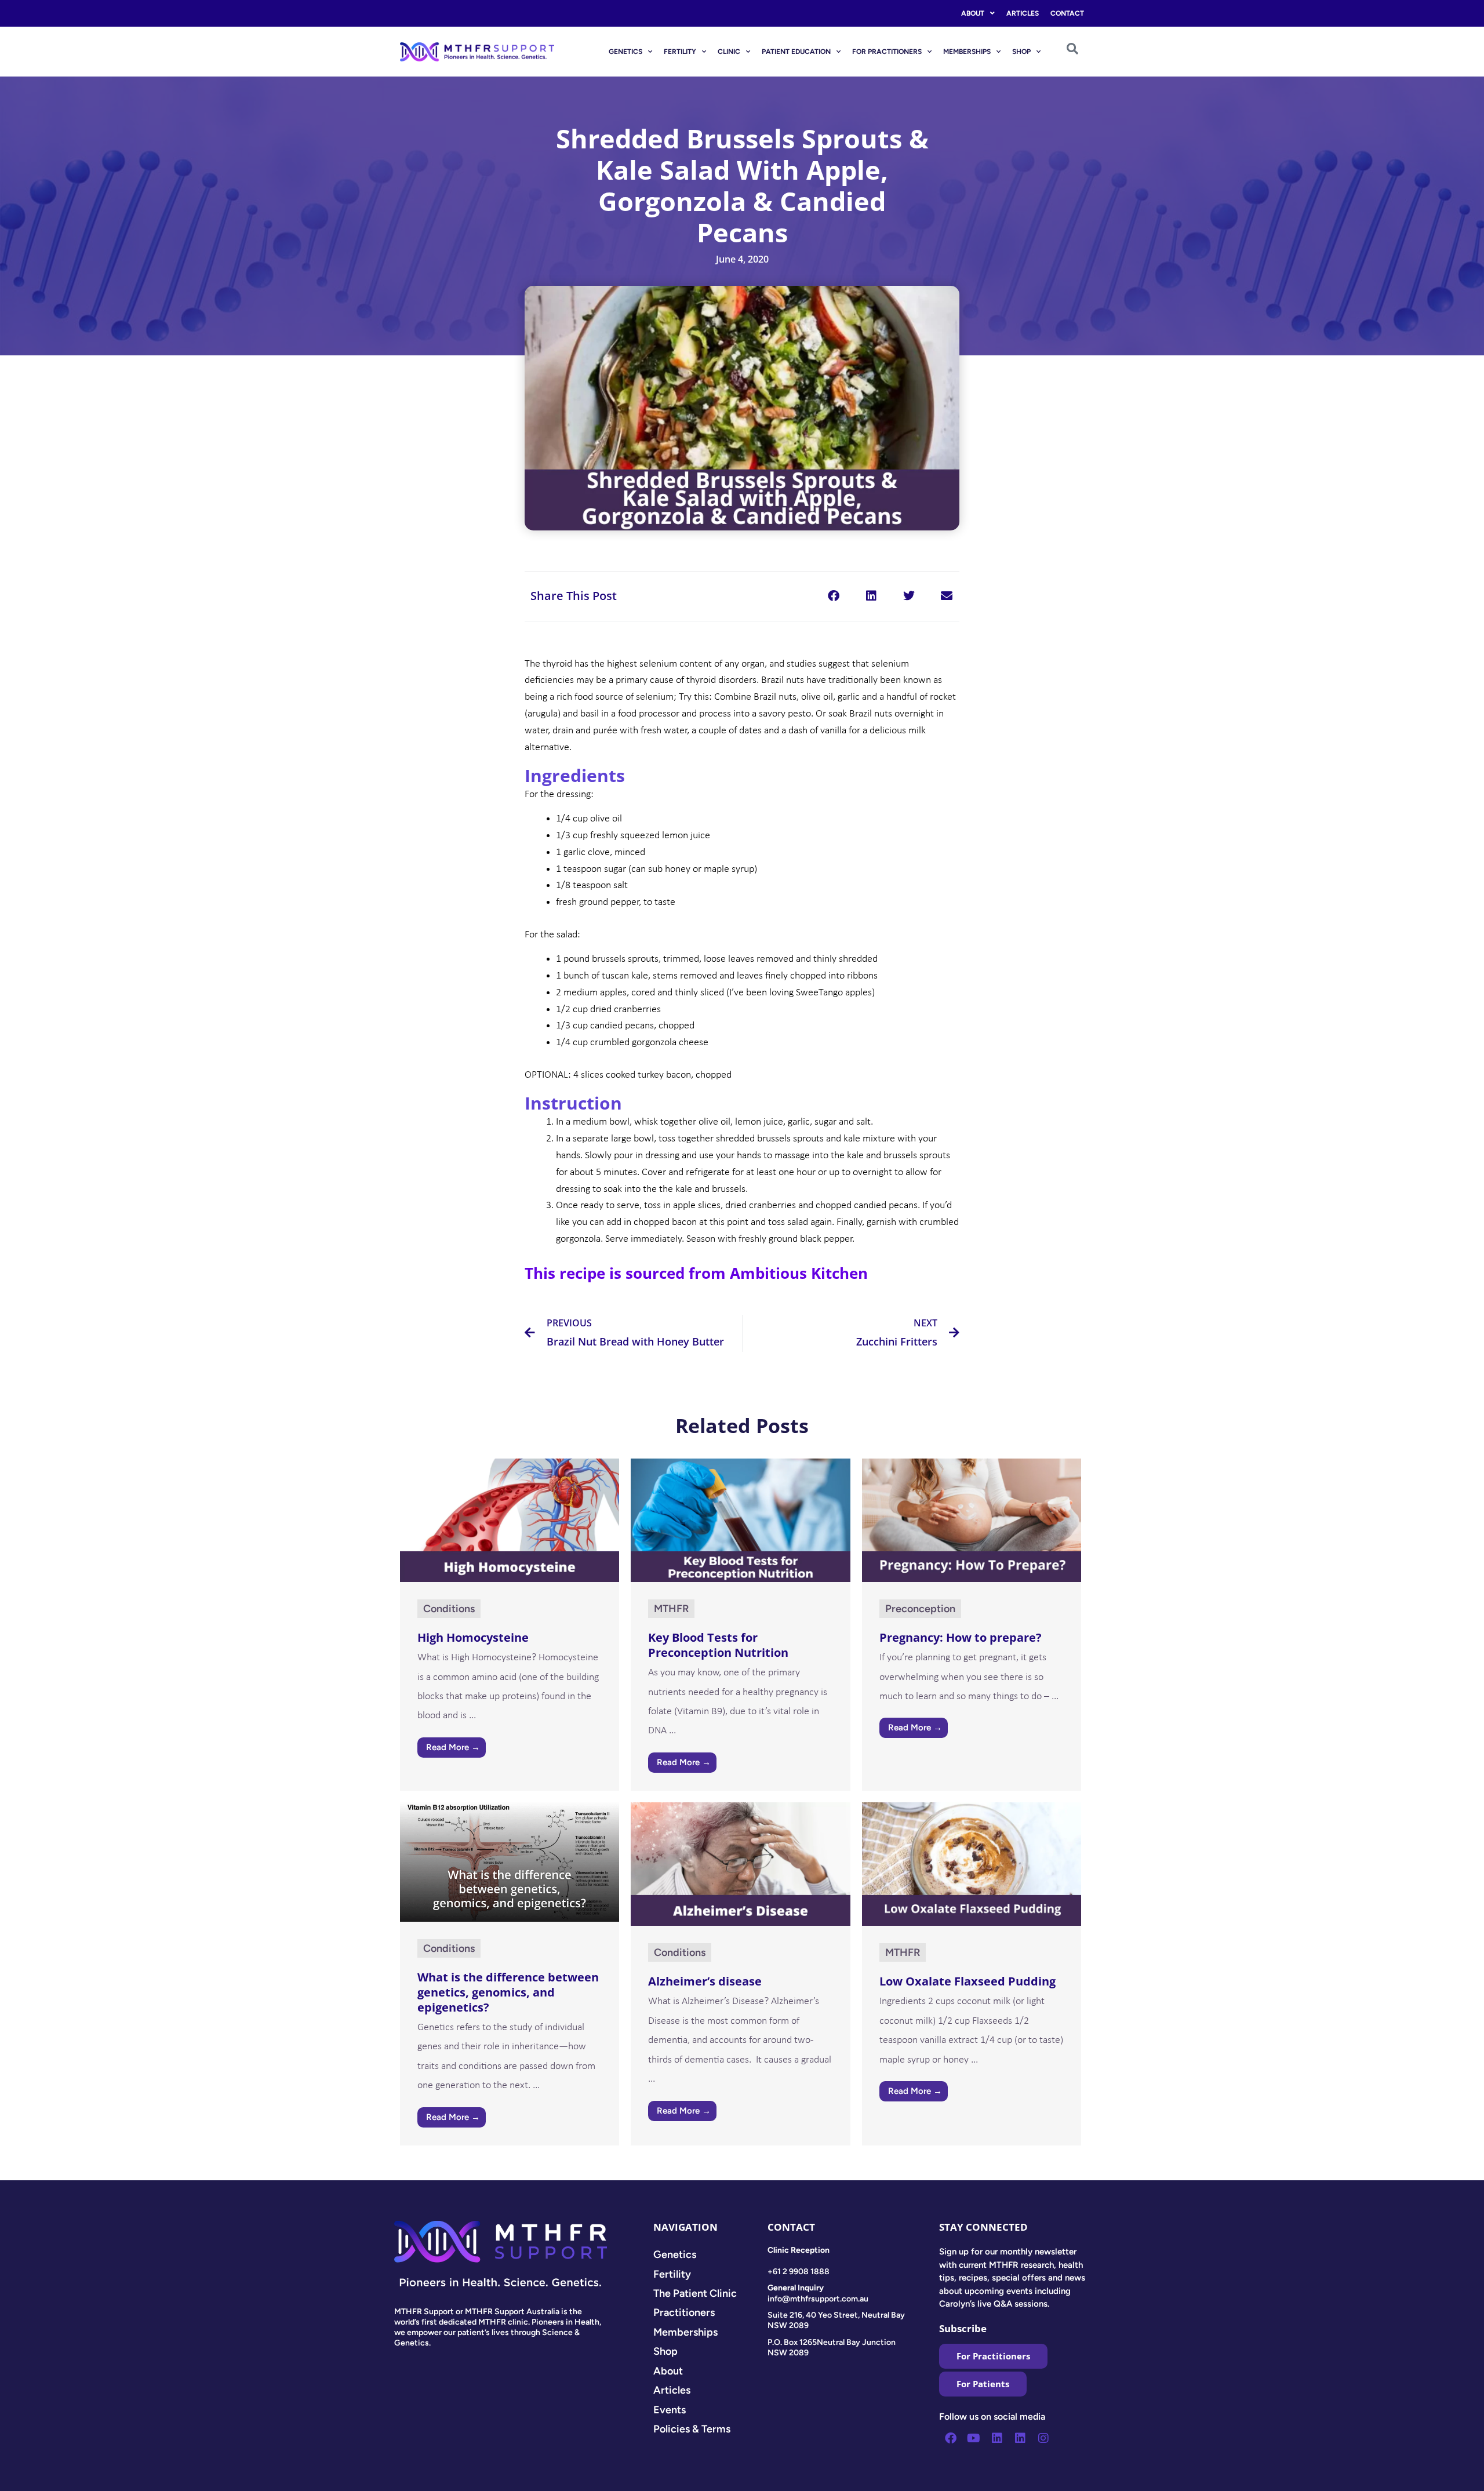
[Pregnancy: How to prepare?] (972, 1519)
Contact (1067, 13)
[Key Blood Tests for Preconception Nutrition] (740, 1519)
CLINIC (729, 52)
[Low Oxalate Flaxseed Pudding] (972, 1863)
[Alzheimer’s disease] (740, 1863)
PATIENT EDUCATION (796, 52)
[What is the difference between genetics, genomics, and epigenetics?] (510, 1861)
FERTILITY (680, 52)
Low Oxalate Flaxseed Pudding (967, 1981)
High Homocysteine (473, 1637)
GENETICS (625, 52)
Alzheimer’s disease (705, 1981)
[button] (833, 596)
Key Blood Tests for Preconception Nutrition (718, 1645)
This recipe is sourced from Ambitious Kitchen (696, 1273)
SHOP (1021, 52)
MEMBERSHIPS (967, 52)
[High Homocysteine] (510, 1519)
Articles (1023, 13)
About (973, 13)
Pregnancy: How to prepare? (961, 1637)
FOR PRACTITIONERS (887, 52)
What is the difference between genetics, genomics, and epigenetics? (508, 1992)
